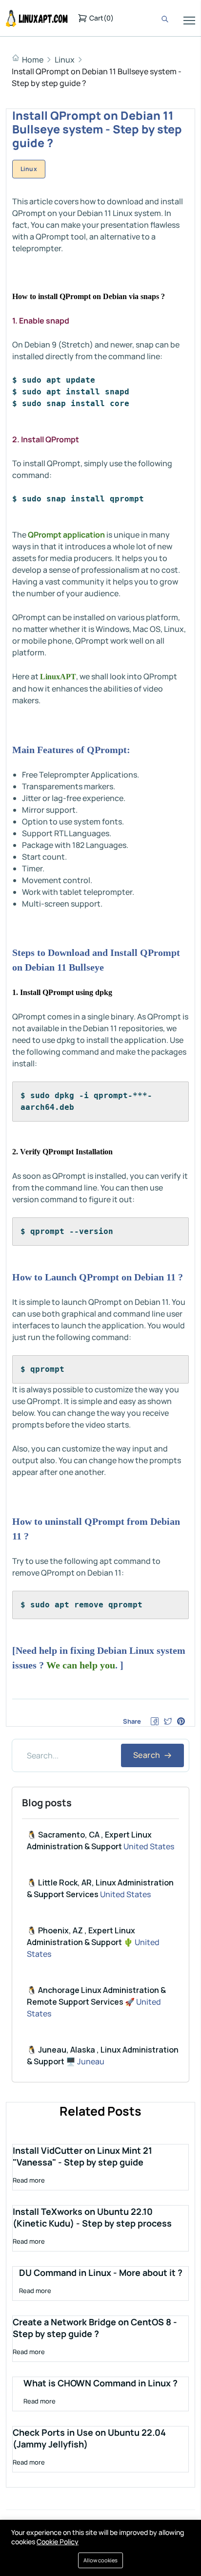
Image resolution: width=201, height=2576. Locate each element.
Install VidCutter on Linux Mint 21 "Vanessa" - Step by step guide (82, 2156)
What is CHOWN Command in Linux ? (100, 2383)
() (101, 18)
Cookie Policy (58, 2542)
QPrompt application (66, 535)
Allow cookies (100, 2560)
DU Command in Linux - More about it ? (101, 2273)
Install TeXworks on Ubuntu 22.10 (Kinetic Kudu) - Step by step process (92, 2217)
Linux (65, 60)
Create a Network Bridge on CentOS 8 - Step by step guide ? (95, 2328)
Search (148, 1755)
